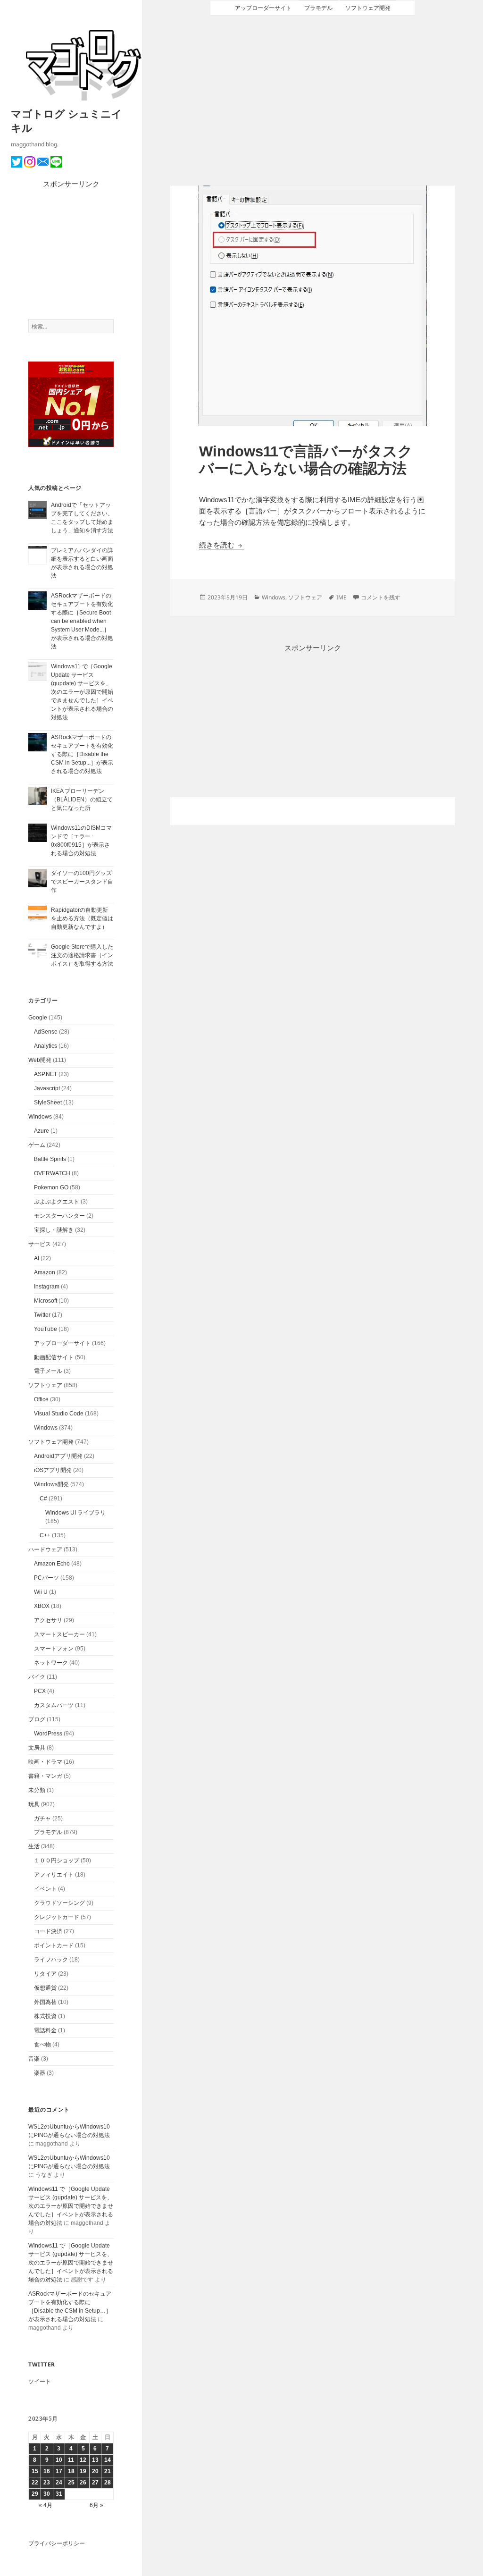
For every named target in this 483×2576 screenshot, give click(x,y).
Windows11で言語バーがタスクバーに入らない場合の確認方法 (306, 460)
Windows (40, 1117)
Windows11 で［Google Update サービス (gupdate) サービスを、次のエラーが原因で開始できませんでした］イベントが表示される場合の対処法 (82, 692)
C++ (45, 1535)
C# (43, 1498)
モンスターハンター (59, 1216)
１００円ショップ (57, 1860)
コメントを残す (381, 597)
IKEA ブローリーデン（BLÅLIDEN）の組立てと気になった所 (82, 800)
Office (41, 1399)
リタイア (45, 1974)
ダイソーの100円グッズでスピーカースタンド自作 (82, 882)
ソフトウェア (45, 1385)
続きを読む (221, 545)
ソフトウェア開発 (51, 1442)
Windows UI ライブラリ (75, 1513)
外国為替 (45, 2002)
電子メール (48, 1371)
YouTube (46, 1329)
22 (35, 2483)
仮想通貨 (45, 1988)
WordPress (48, 1734)
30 (47, 2494)
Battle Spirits (50, 1159)
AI (37, 1258)
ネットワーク (51, 1663)
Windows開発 (51, 1484)
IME (341, 597)
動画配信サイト (54, 1357)
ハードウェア (45, 1549)
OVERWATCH (52, 1173)
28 (108, 2483)
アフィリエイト (54, 1875)
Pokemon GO (51, 1187)
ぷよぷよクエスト (57, 1202)
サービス (40, 1244)
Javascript (47, 1088)
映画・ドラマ (45, 1762)
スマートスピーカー (59, 1634)
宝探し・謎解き (54, 1230)
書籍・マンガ (45, 1776)
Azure (42, 1131)
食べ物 (42, 2045)
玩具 (34, 1804)
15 (35, 2471)
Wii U (41, 1592)
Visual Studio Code (59, 1414)
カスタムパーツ (54, 1705)
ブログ (37, 1719)
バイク (37, 1677)
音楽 (34, 2059)
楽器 (40, 2073)
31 (59, 2494)
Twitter (42, 1315)
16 (47, 2471)
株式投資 (45, 2016)
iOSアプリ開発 (53, 1470)
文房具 (37, 1748)
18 (71, 2471)
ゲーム (37, 1145)
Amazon (45, 1272)
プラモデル (48, 1832)
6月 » (96, 2505)
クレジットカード (57, 1917)
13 (95, 2460)
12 (83, 2460)
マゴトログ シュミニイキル (67, 120)
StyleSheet (48, 1103)
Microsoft (46, 1301)
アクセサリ (48, 1620)
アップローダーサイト (62, 1343)
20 (95, 2471)
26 (83, 2483)
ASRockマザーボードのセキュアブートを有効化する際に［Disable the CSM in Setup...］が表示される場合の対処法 (82, 754)
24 (59, 2483)
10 (59, 2460)
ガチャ (42, 1818)
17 (59, 2471)
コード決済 (48, 1931)
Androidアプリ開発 (58, 1456)
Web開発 (40, 1060)
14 (108, 2460)
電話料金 (45, 2030)
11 (71, 2460)
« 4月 (46, 2505)
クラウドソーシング (59, 1903)
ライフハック (51, 1960)
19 (83, 2471)
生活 (34, 1846)
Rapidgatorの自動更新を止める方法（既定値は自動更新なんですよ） (82, 918)
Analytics (46, 1046)
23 (47, 2483)
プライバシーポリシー (57, 2543)
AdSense (46, 1032)
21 (108, 2471)
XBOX (42, 1606)
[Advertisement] (71, 254)
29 (35, 2494)
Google (38, 1018)
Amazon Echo (52, 1564)
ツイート (40, 2382)
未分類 (37, 1790)
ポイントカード (54, 1945)
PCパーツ (46, 1578)
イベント (45, 1889)
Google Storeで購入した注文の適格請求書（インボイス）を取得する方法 (82, 955)
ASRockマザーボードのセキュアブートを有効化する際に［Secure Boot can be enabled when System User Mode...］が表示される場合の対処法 (82, 621)
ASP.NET (46, 1074)
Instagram (47, 1287)
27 (95, 2483)
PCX (40, 1691)
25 (71, 2483)
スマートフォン (54, 1649)
